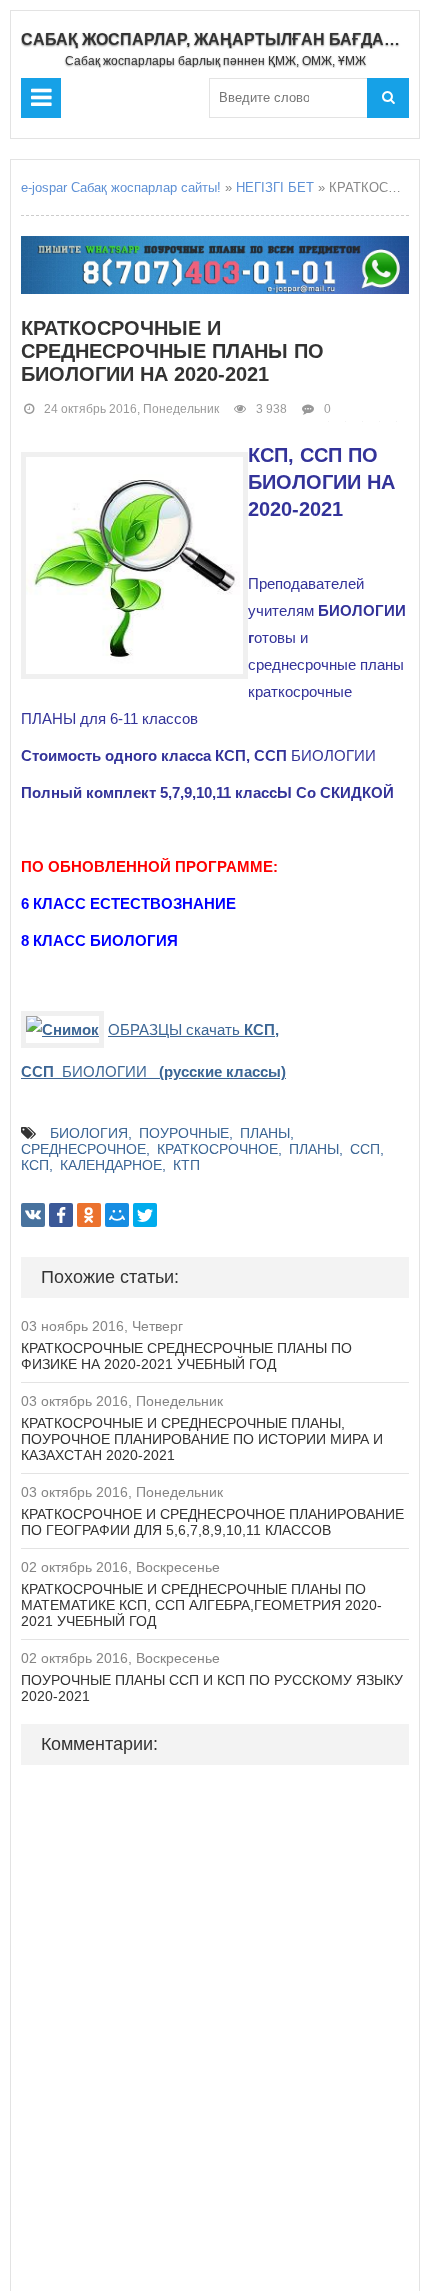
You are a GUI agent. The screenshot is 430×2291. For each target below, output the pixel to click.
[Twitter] (145, 1215)
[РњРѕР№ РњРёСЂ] (117, 1215)
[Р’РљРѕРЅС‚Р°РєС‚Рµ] (33, 1215)
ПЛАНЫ (265, 1133)
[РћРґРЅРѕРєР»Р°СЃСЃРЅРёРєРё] (89, 1215)
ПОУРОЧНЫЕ (184, 1133)
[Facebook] (61, 1215)
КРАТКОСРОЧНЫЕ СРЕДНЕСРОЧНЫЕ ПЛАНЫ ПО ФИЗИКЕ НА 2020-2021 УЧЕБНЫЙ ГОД (186, 1356)
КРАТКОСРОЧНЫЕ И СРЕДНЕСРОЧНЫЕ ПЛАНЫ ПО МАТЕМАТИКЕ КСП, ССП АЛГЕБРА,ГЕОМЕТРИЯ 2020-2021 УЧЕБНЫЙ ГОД (201, 1605)
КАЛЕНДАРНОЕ (111, 1165)
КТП (186, 1165)
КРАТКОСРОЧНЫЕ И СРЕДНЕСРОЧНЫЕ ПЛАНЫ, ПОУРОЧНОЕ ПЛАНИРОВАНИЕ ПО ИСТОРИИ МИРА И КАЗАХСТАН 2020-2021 (202, 1439)
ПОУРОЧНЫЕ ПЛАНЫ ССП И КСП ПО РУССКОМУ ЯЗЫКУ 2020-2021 (212, 1688)
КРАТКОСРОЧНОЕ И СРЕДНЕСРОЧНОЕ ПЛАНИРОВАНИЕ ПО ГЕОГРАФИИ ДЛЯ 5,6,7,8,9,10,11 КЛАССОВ (212, 1522)
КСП (35, 1165)
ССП (365, 1149)
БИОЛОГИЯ (89, 1133)
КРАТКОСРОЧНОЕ (217, 1149)
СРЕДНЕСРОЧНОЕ (83, 1149)
